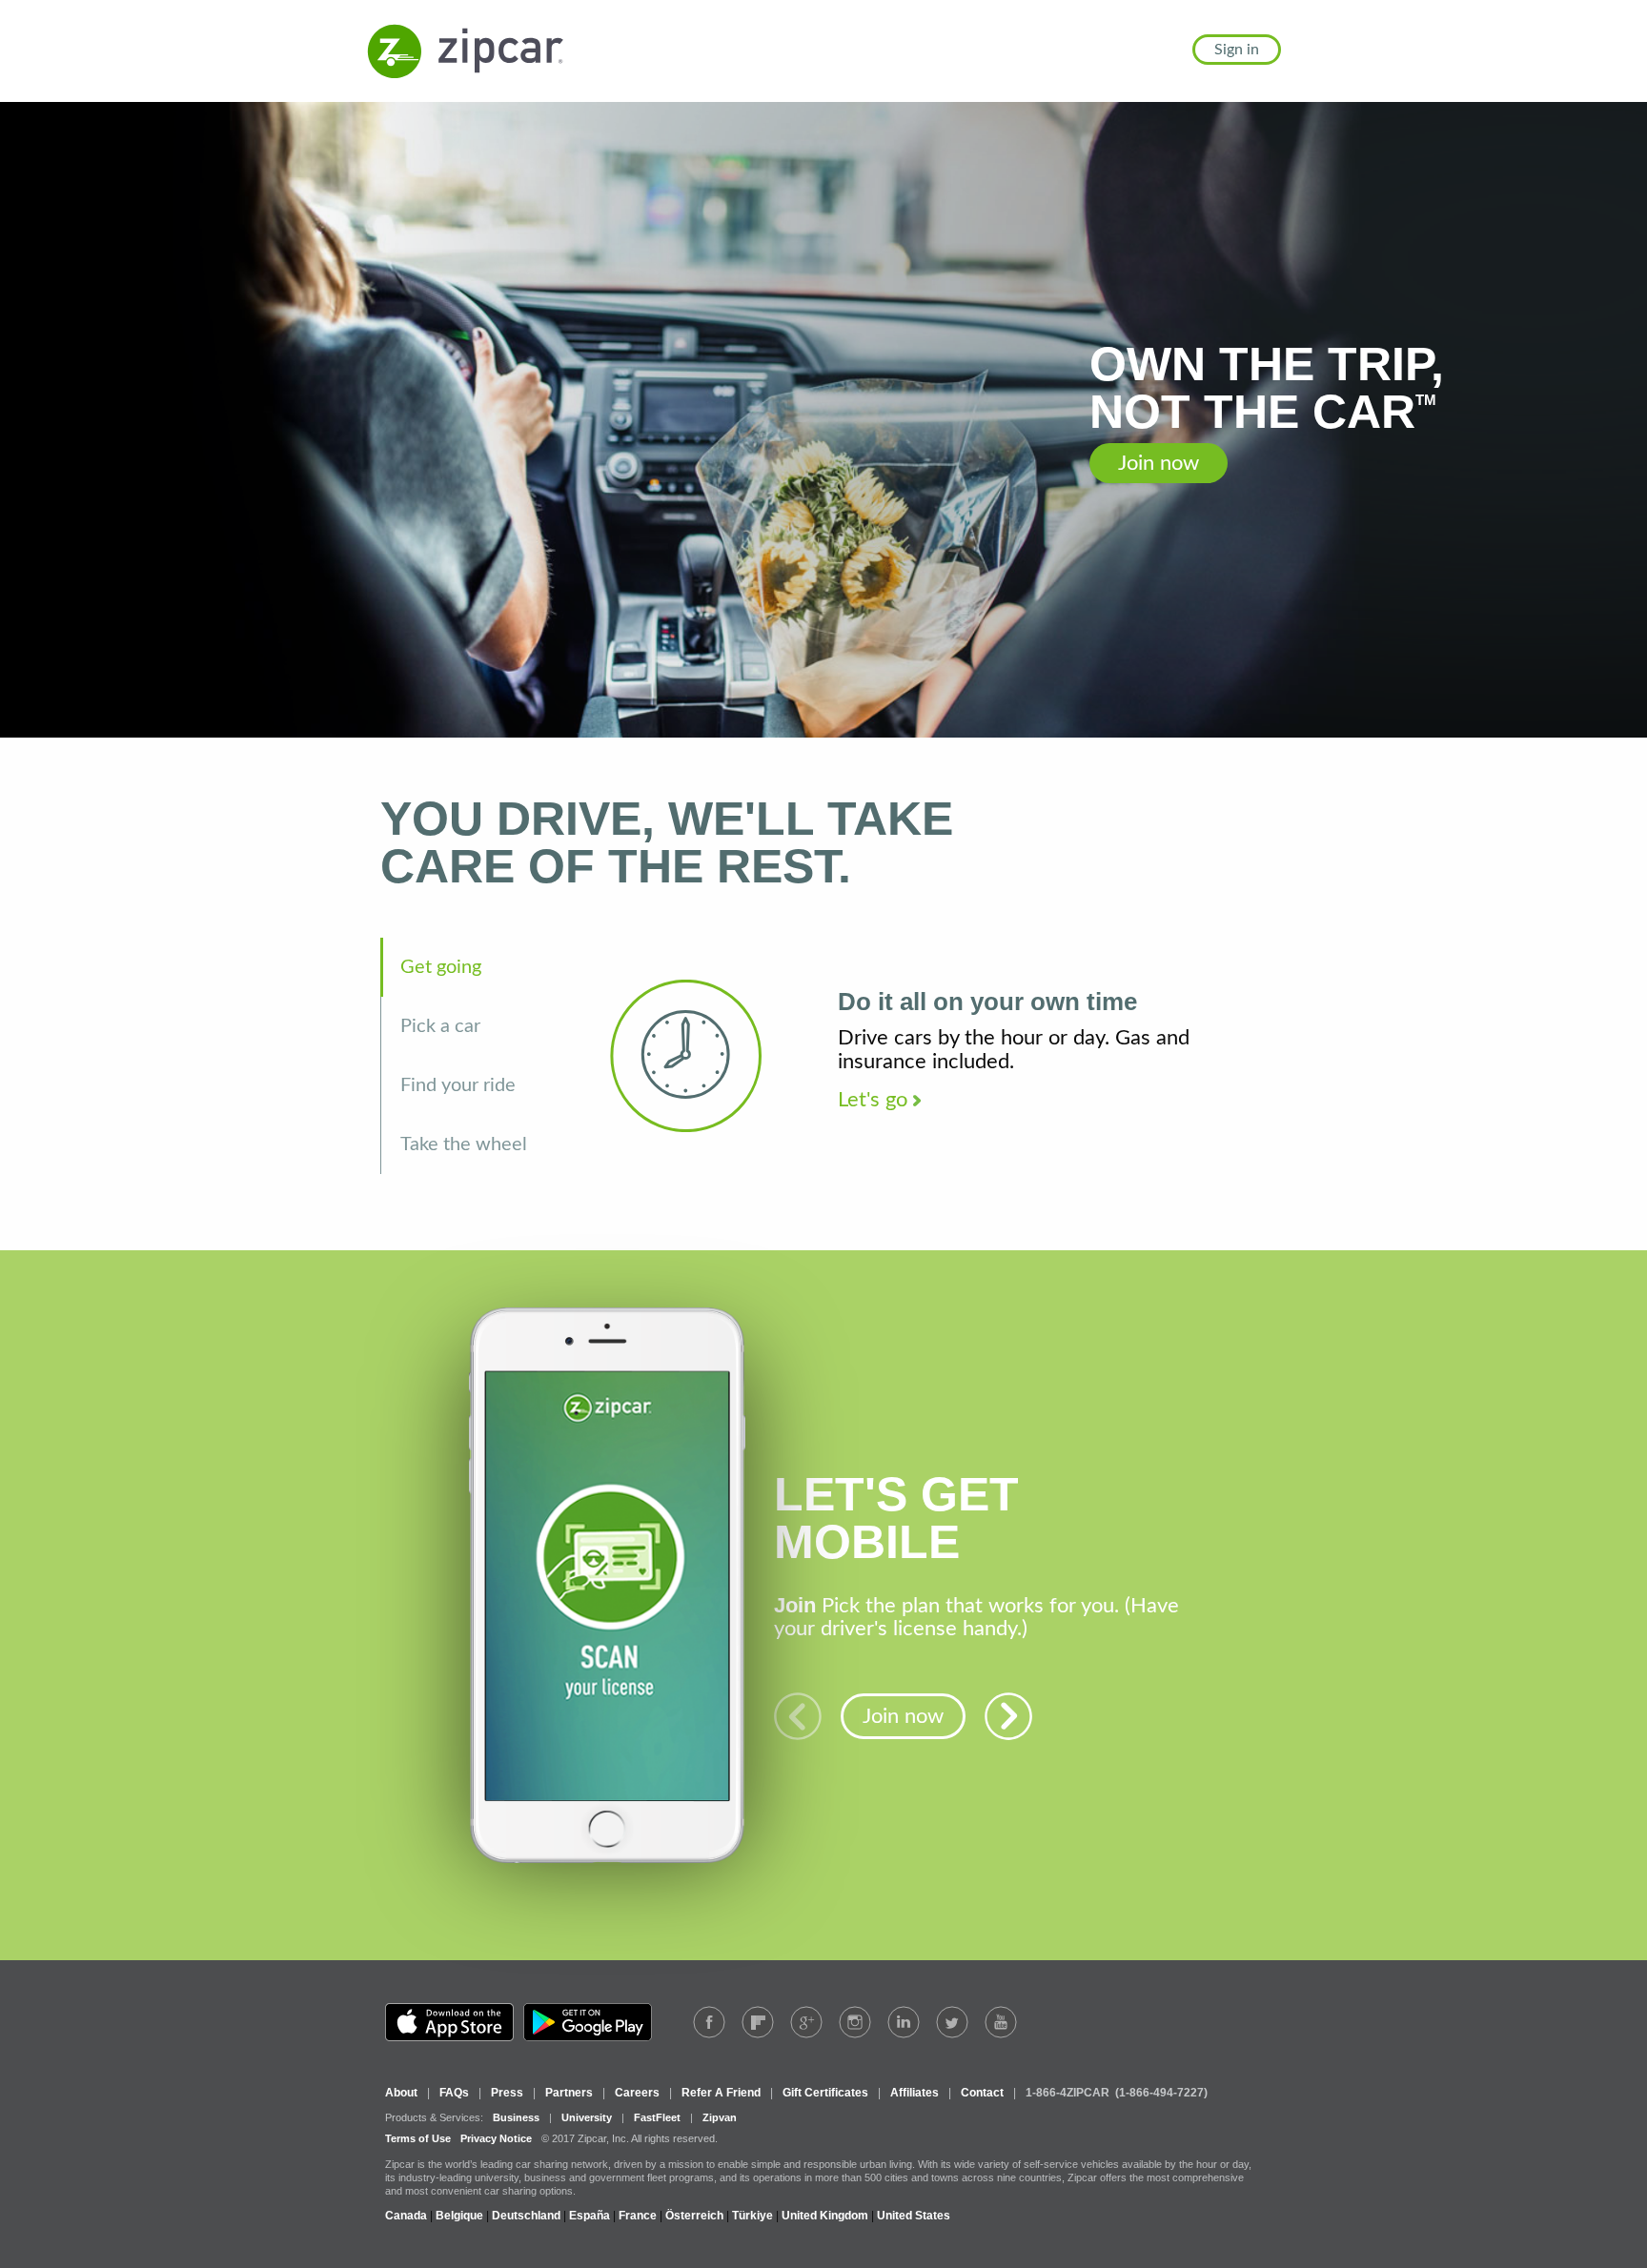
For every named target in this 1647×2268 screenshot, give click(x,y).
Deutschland (526, 2216)
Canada (406, 2216)
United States (914, 2216)
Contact (982, 2093)
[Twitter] (952, 2022)
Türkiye (752, 2216)
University (587, 2117)
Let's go (875, 1100)
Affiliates (915, 2093)
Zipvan (720, 2117)
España (590, 2216)
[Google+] (806, 2022)
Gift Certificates (825, 2093)
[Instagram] (855, 2022)
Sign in (1237, 50)
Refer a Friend (721, 2093)
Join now (1159, 463)
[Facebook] (709, 2022)
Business (516, 2117)
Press (507, 2093)
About (401, 2093)
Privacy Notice (496, 2138)
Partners (569, 2093)
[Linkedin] (904, 2022)
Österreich (694, 2216)
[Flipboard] (758, 2022)
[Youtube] (1001, 2022)
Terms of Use (418, 2138)
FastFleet (657, 2117)
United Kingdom (825, 2216)
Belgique (459, 2216)
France (638, 2216)
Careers (637, 2093)
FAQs (454, 2093)
